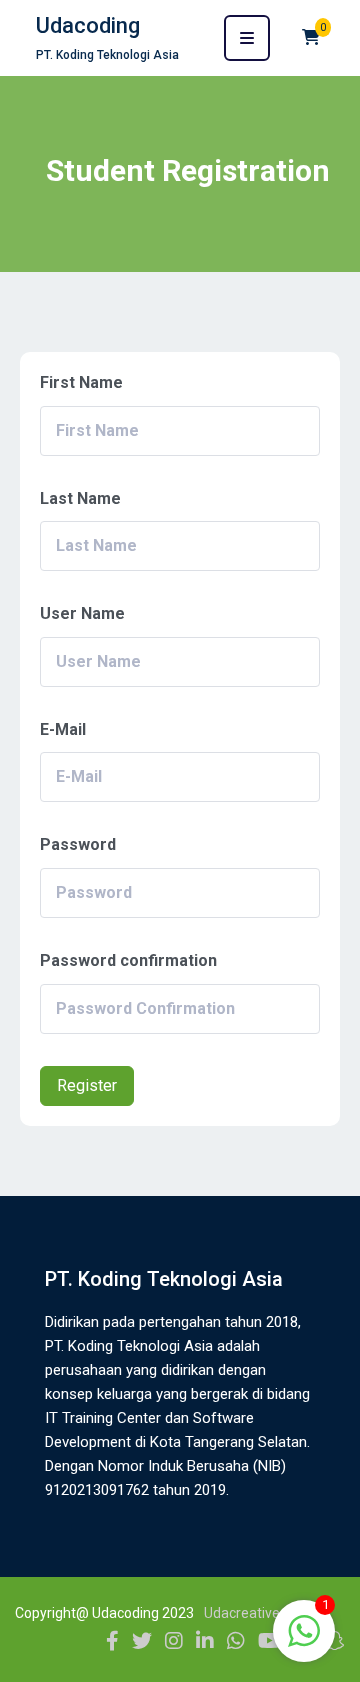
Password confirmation (128, 960)
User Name (82, 613)
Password (78, 844)
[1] (304, 1641)
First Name (81, 382)
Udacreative (242, 1613)
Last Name (80, 498)
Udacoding (88, 25)
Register (87, 1085)
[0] (311, 37)
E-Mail (63, 729)
